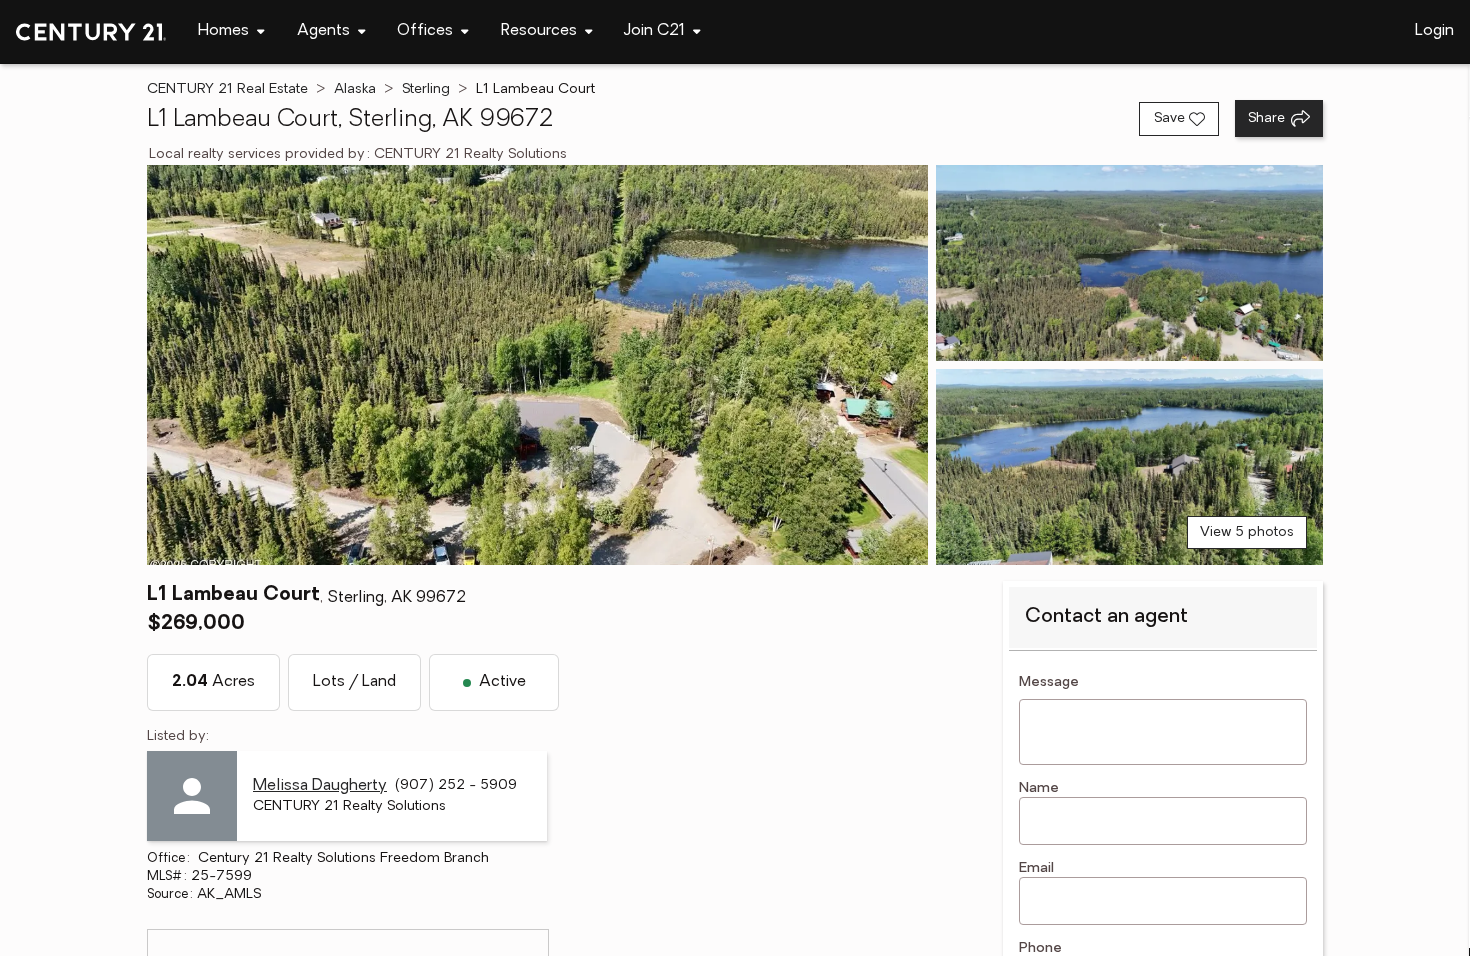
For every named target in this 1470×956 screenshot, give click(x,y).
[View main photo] (537, 365)
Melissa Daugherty (320, 786)
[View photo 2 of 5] (1129, 263)
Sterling (426, 89)
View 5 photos (1247, 532)
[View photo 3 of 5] (1129, 467)
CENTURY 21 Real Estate (227, 89)
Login (1434, 31)
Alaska (355, 89)
